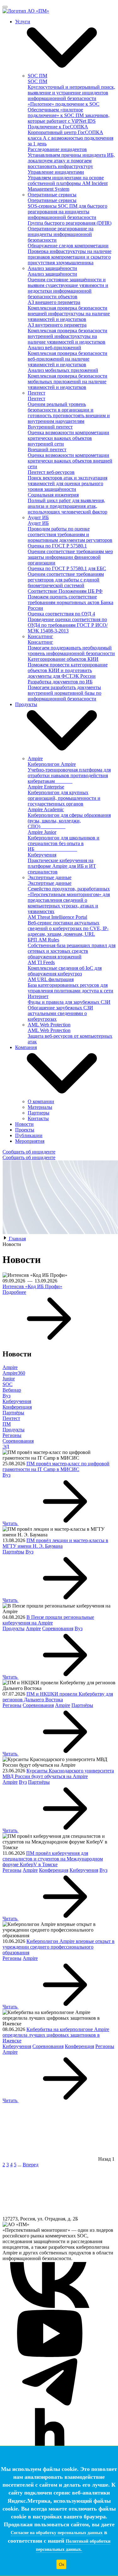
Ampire (10, 1367)
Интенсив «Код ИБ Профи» (32, 1286)
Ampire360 (14, 1373)
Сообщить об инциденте (29, 1152)
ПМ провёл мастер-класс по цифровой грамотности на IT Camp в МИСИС (56, 1466)
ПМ (7, 1424)
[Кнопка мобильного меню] (5, 7)
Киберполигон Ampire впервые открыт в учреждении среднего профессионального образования (59, 1947)
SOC (8, 1384)
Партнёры (13, 1413)
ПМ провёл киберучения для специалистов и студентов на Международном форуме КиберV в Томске (53, 1859)
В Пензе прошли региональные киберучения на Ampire (48, 1620)
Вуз (6, 1396)
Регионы (12, 1435)
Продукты (14, 1430)
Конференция (17, 1407)
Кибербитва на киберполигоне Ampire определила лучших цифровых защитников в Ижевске (56, 2035)
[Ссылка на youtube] (50, 2355)
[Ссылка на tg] (50, 2404)
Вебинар (12, 1390)
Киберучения (17, 1401)
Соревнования (18, 1441)
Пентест (11, 1418)
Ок (62, 2564)
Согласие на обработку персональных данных (57, 2533)
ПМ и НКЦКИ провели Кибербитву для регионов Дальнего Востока (58, 1697)
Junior (9, 1379)
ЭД (6, 1447)
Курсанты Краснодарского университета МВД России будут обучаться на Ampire (58, 1773)
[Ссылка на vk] (50, 2307)
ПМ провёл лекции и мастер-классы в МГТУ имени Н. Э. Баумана (55, 1543)
